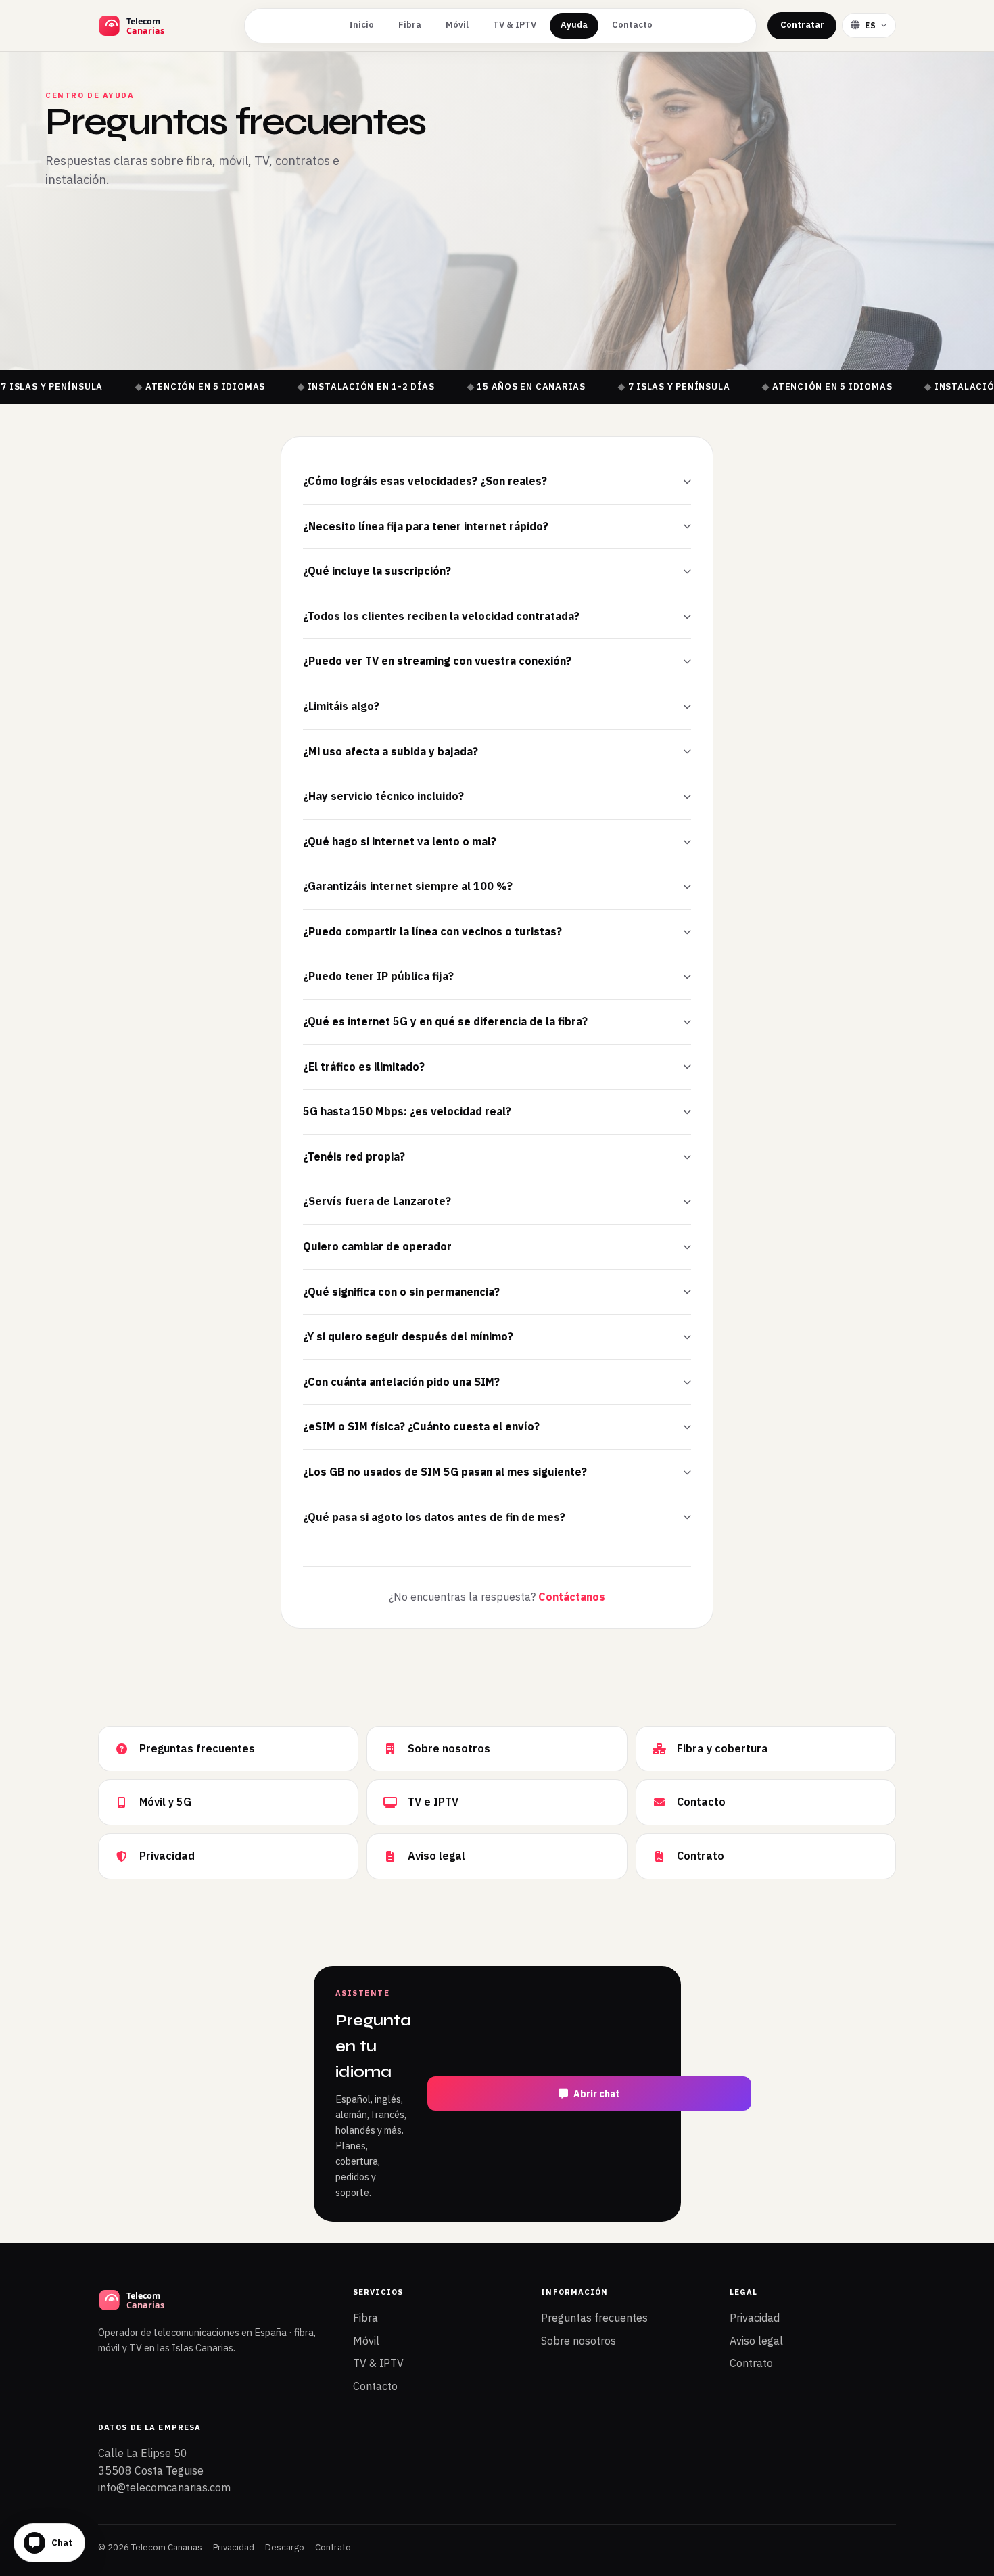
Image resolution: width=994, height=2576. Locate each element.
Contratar (802, 25)
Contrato (751, 2363)
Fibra (410, 25)
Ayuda (574, 25)
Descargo (285, 2547)
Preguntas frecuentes (594, 2318)
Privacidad (755, 2318)
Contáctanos (572, 1597)
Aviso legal (756, 2341)
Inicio (361, 25)
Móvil (457, 25)
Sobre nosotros (578, 2341)
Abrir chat (597, 2094)
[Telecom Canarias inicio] (166, 26)
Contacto (632, 25)
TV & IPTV (515, 25)
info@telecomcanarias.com (164, 2487)
